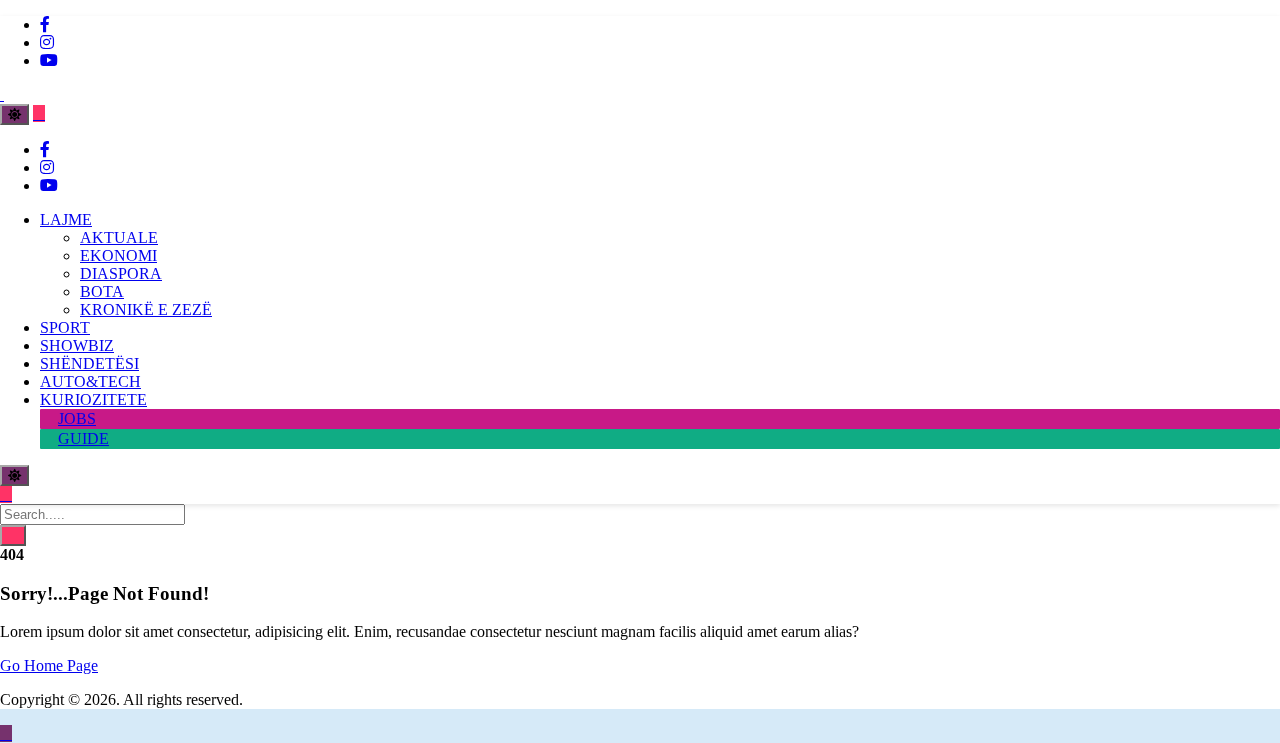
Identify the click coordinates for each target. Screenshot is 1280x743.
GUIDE (83, 438)
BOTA (102, 291)
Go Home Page (49, 665)
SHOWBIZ (77, 345)
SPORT (65, 327)
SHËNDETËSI (89, 363)
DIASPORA (121, 273)
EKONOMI (118, 255)
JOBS (77, 418)
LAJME (66, 219)
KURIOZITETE (93, 399)
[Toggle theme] (14, 114)
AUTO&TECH (90, 381)
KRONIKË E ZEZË (146, 309)
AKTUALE (119, 237)
